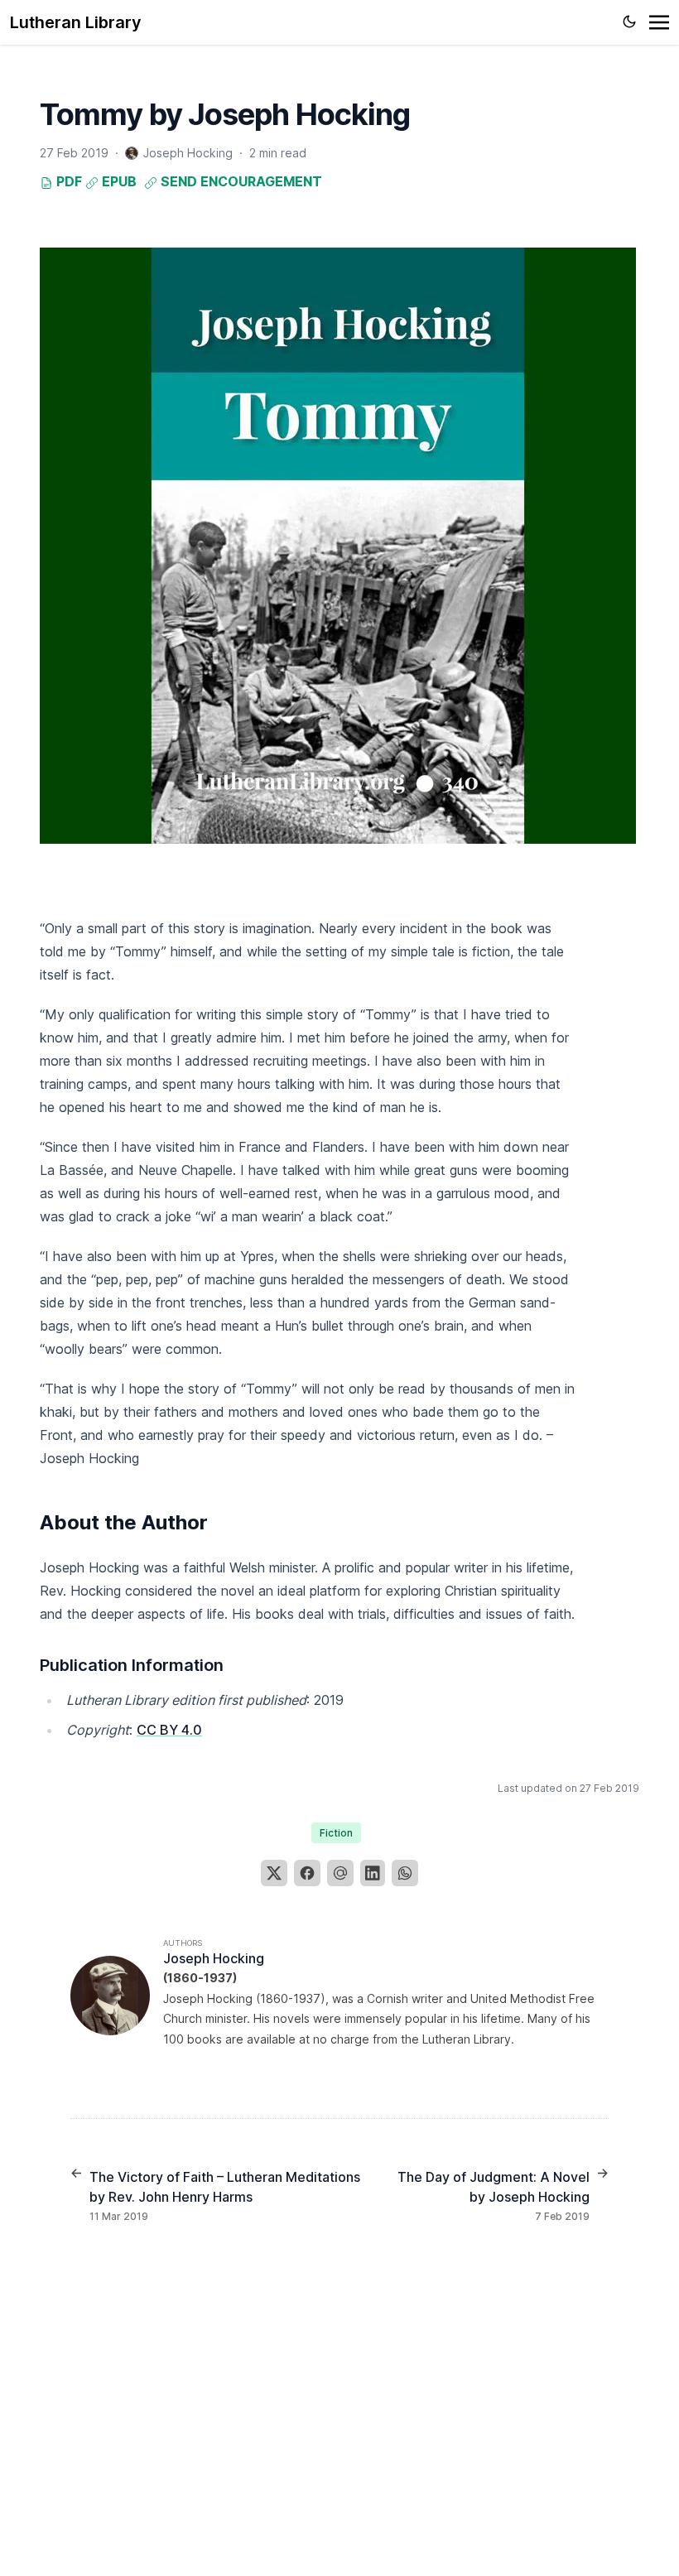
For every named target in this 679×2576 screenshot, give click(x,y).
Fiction (336, 1833)
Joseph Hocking (214, 1958)
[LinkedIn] (373, 1873)
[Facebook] (307, 1873)
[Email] (340, 1873)
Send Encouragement (240, 181)
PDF (67, 181)
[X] (274, 1873)
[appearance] (629, 22)
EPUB (118, 181)
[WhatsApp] (405, 1873)
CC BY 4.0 (169, 1730)
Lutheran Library (76, 22)
